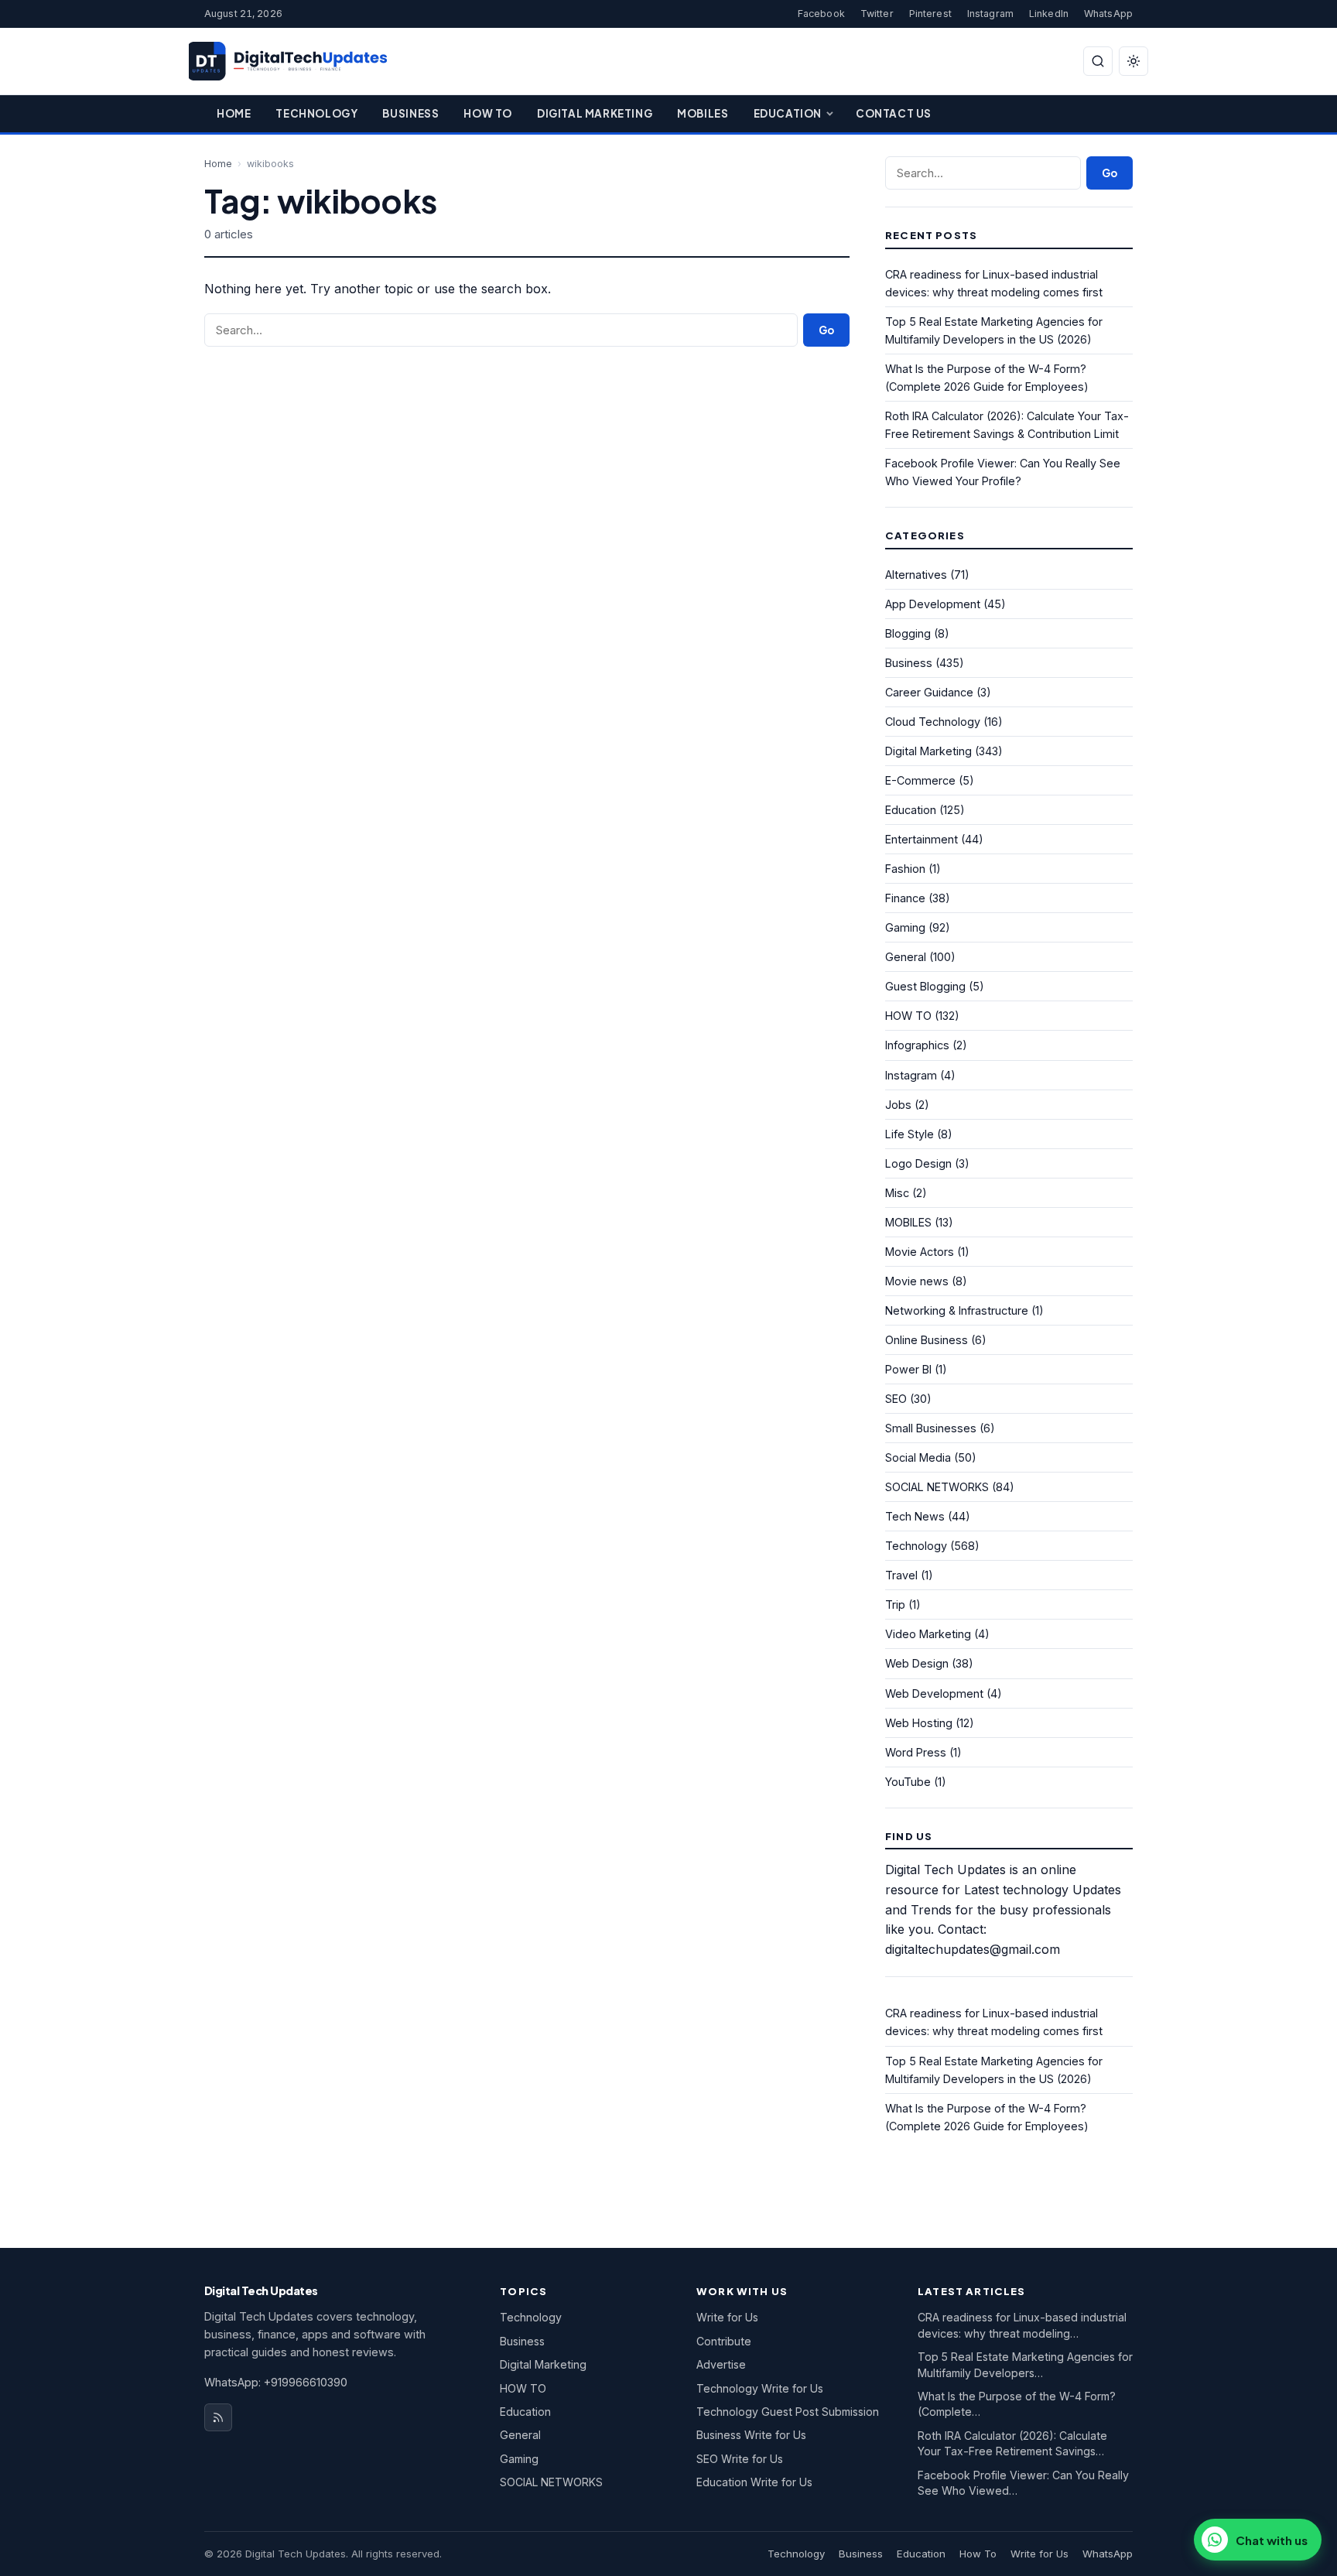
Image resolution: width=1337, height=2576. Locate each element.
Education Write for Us (754, 2482)
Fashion (905, 869)
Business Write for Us (751, 2435)
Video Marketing (928, 1634)
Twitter (877, 14)
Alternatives (916, 575)
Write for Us (727, 2317)
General (906, 957)
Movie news (917, 1281)
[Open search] (1098, 61)
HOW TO (908, 1016)
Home (234, 113)
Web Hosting (919, 1723)
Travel (901, 1575)
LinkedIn (1049, 14)
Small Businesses (931, 1428)
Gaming (905, 927)
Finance (905, 898)
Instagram (990, 14)
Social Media (918, 1457)
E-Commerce (920, 780)
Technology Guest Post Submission (788, 2412)
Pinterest (930, 14)
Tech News (915, 1516)
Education (788, 113)
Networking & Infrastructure (957, 1310)
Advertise (721, 2364)
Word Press (916, 1752)
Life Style (910, 1134)
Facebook (821, 14)
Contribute (724, 2341)
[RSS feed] (218, 2417)
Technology (316, 113)
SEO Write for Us (740, 2459)
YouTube (908, 1782)
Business (410, 113)
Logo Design (918, 1163)
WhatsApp (1108, 14)
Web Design (917, 1663)
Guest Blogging (925, 986)
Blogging (908, 633)
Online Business (927, 1340)
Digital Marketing (595, 113)
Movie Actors (920, 1252)
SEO (896, 1399)
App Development (933, 604)
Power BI (908, 1369)
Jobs (898, 1105)
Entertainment (922, 839)
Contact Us (894, 113)
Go (826, 330)
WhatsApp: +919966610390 (276, 2382)
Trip (895, 1604)
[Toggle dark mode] (1134, 61)
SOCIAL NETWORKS (937, 1487)
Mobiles (703, 113)
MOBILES (908, 1222)
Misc (897, 1193)
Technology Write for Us (760, 2388)
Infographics (917, 1045)
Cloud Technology (933, 722)
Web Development (934, 1693)
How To (488, 113)
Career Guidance (929, 692)
